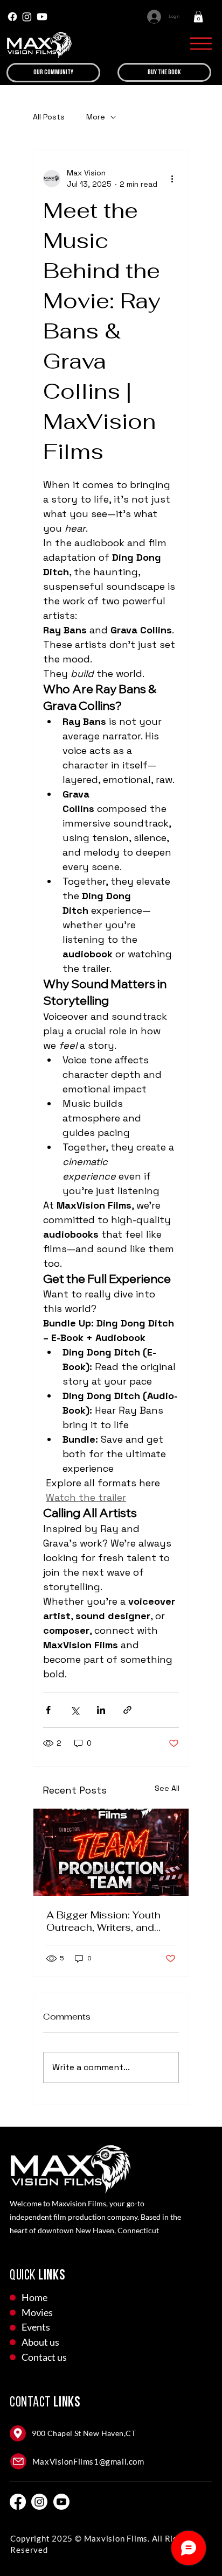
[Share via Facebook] (48, 1710)
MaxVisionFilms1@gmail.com (88, 2461)
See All (167, 1788)
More (96, 117)
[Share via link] (127, 1710)
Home (34, 2297)
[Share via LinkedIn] (101, 1710)
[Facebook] (12, 17)
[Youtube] (42, 17)
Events (36, 2327)
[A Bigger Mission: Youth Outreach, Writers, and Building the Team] (111, 1852)
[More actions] (172, 179)
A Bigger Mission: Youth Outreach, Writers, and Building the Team (103, 1921)
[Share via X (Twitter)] (75, 1710)
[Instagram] (27, 17)
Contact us (44, 2357)
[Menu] (201, 44)
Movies (37, 2312)
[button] (198, 17)
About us (40, 2342)
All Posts (49, 117)
